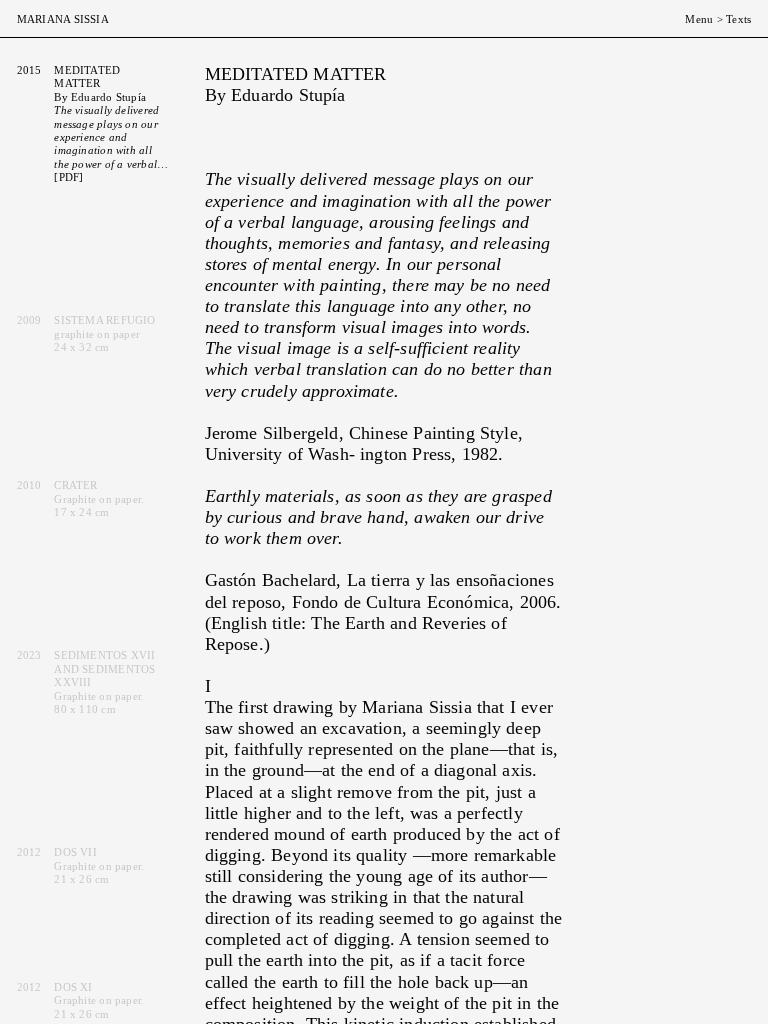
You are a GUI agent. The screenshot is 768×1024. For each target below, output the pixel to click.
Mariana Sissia (63, 19)
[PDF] (68, 177)
